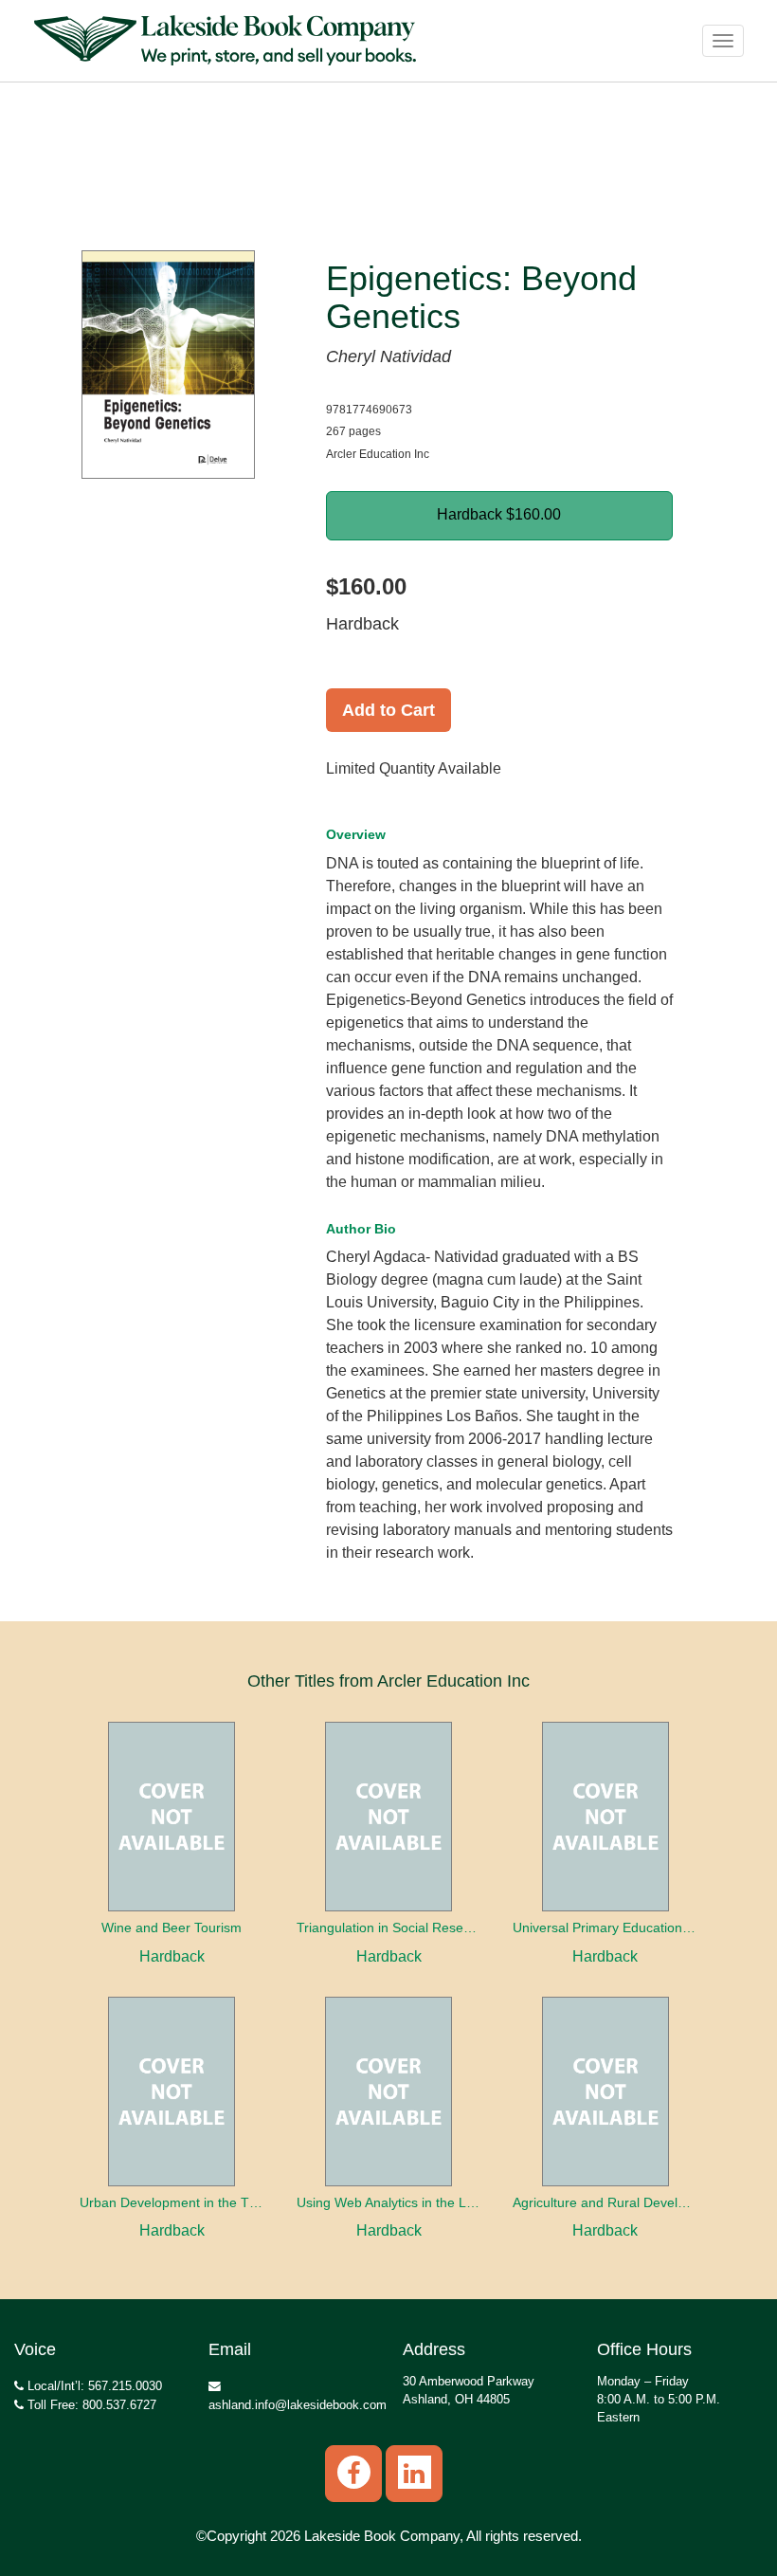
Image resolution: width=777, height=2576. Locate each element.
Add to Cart (388, 710)
